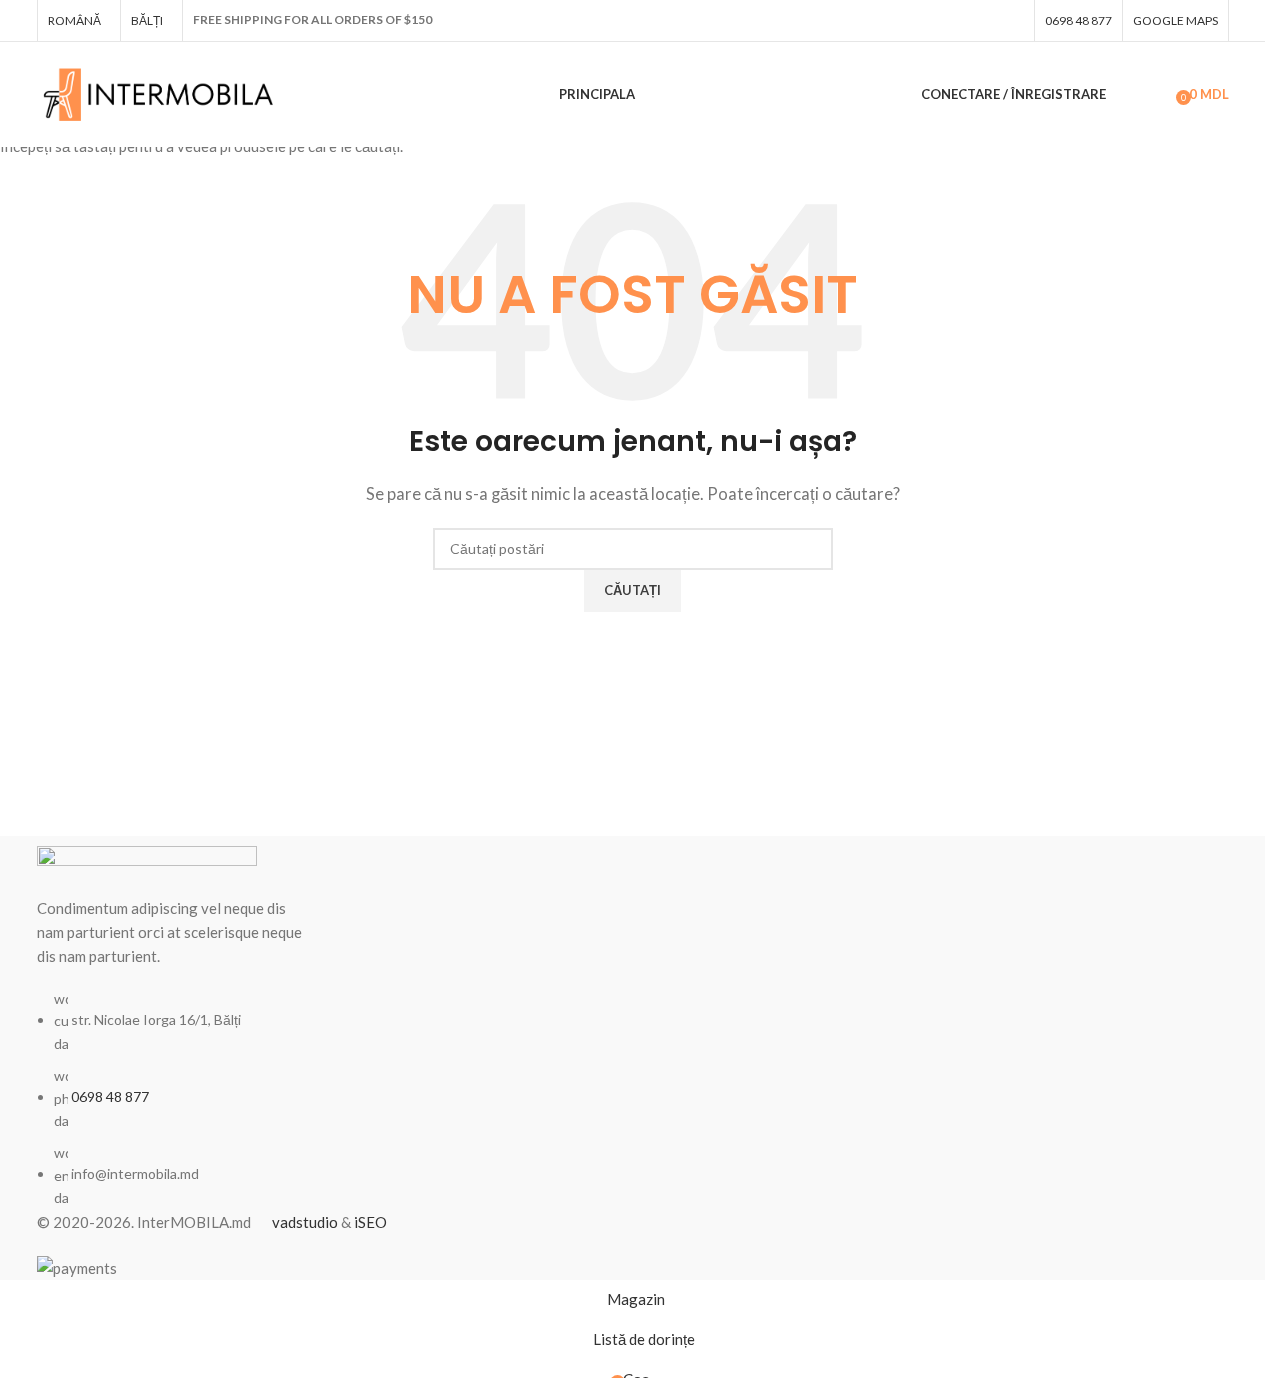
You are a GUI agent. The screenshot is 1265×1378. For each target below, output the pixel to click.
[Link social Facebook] (1012, 20)
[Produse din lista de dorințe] (1154, 95)
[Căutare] (1126, 95)
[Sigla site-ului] (159, 92)
